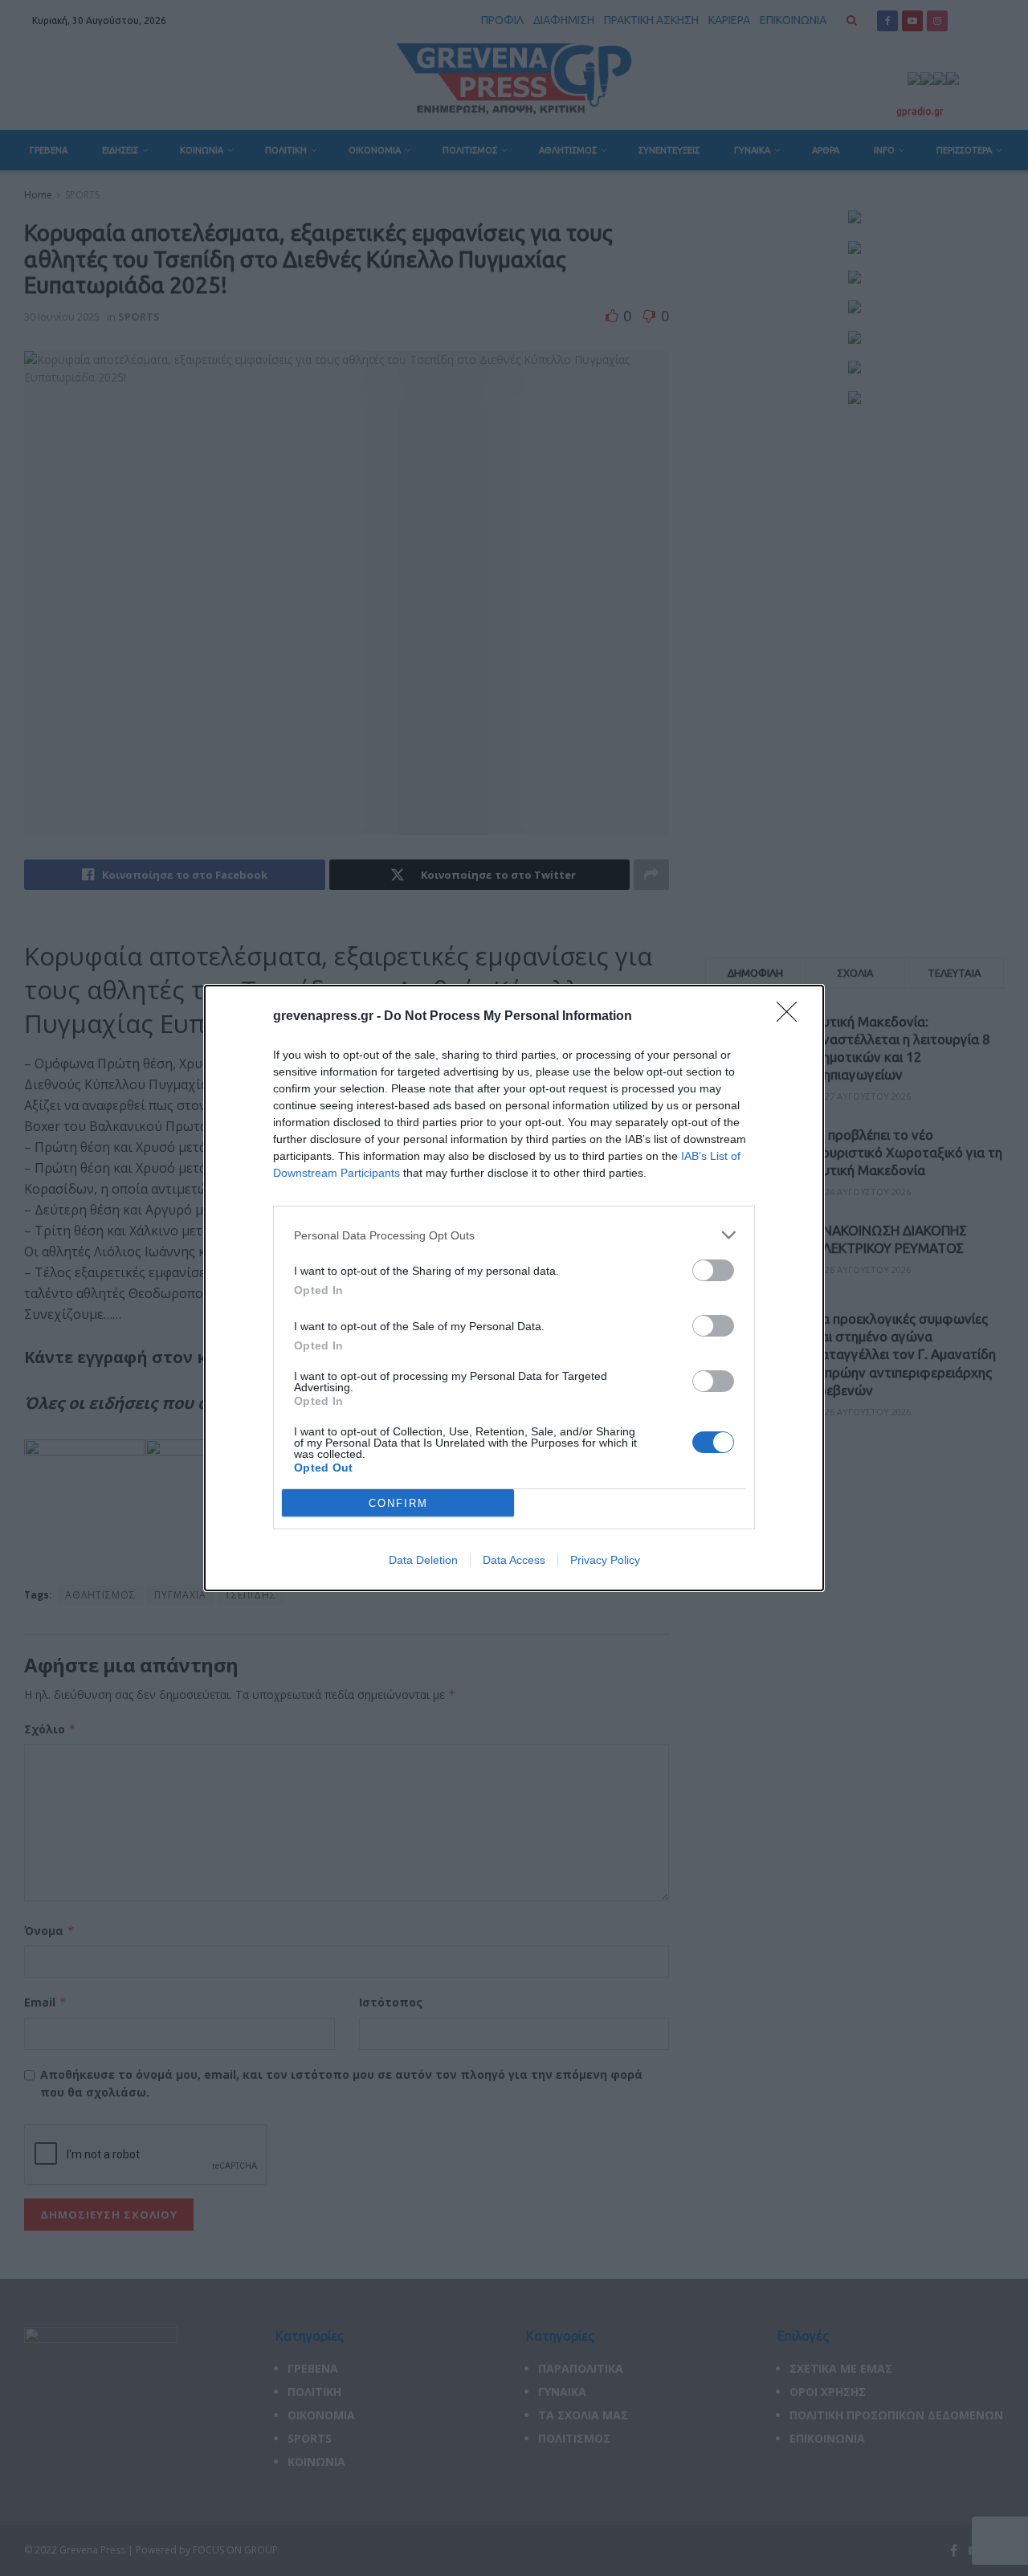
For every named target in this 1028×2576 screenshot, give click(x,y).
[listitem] (514, 1235)
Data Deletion (423, 1560)
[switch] (713, 1270)
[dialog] (514, 1288)
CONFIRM (398, 1503)
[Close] (792, 1017)
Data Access (514, 1560)
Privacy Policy (605, 1560)
